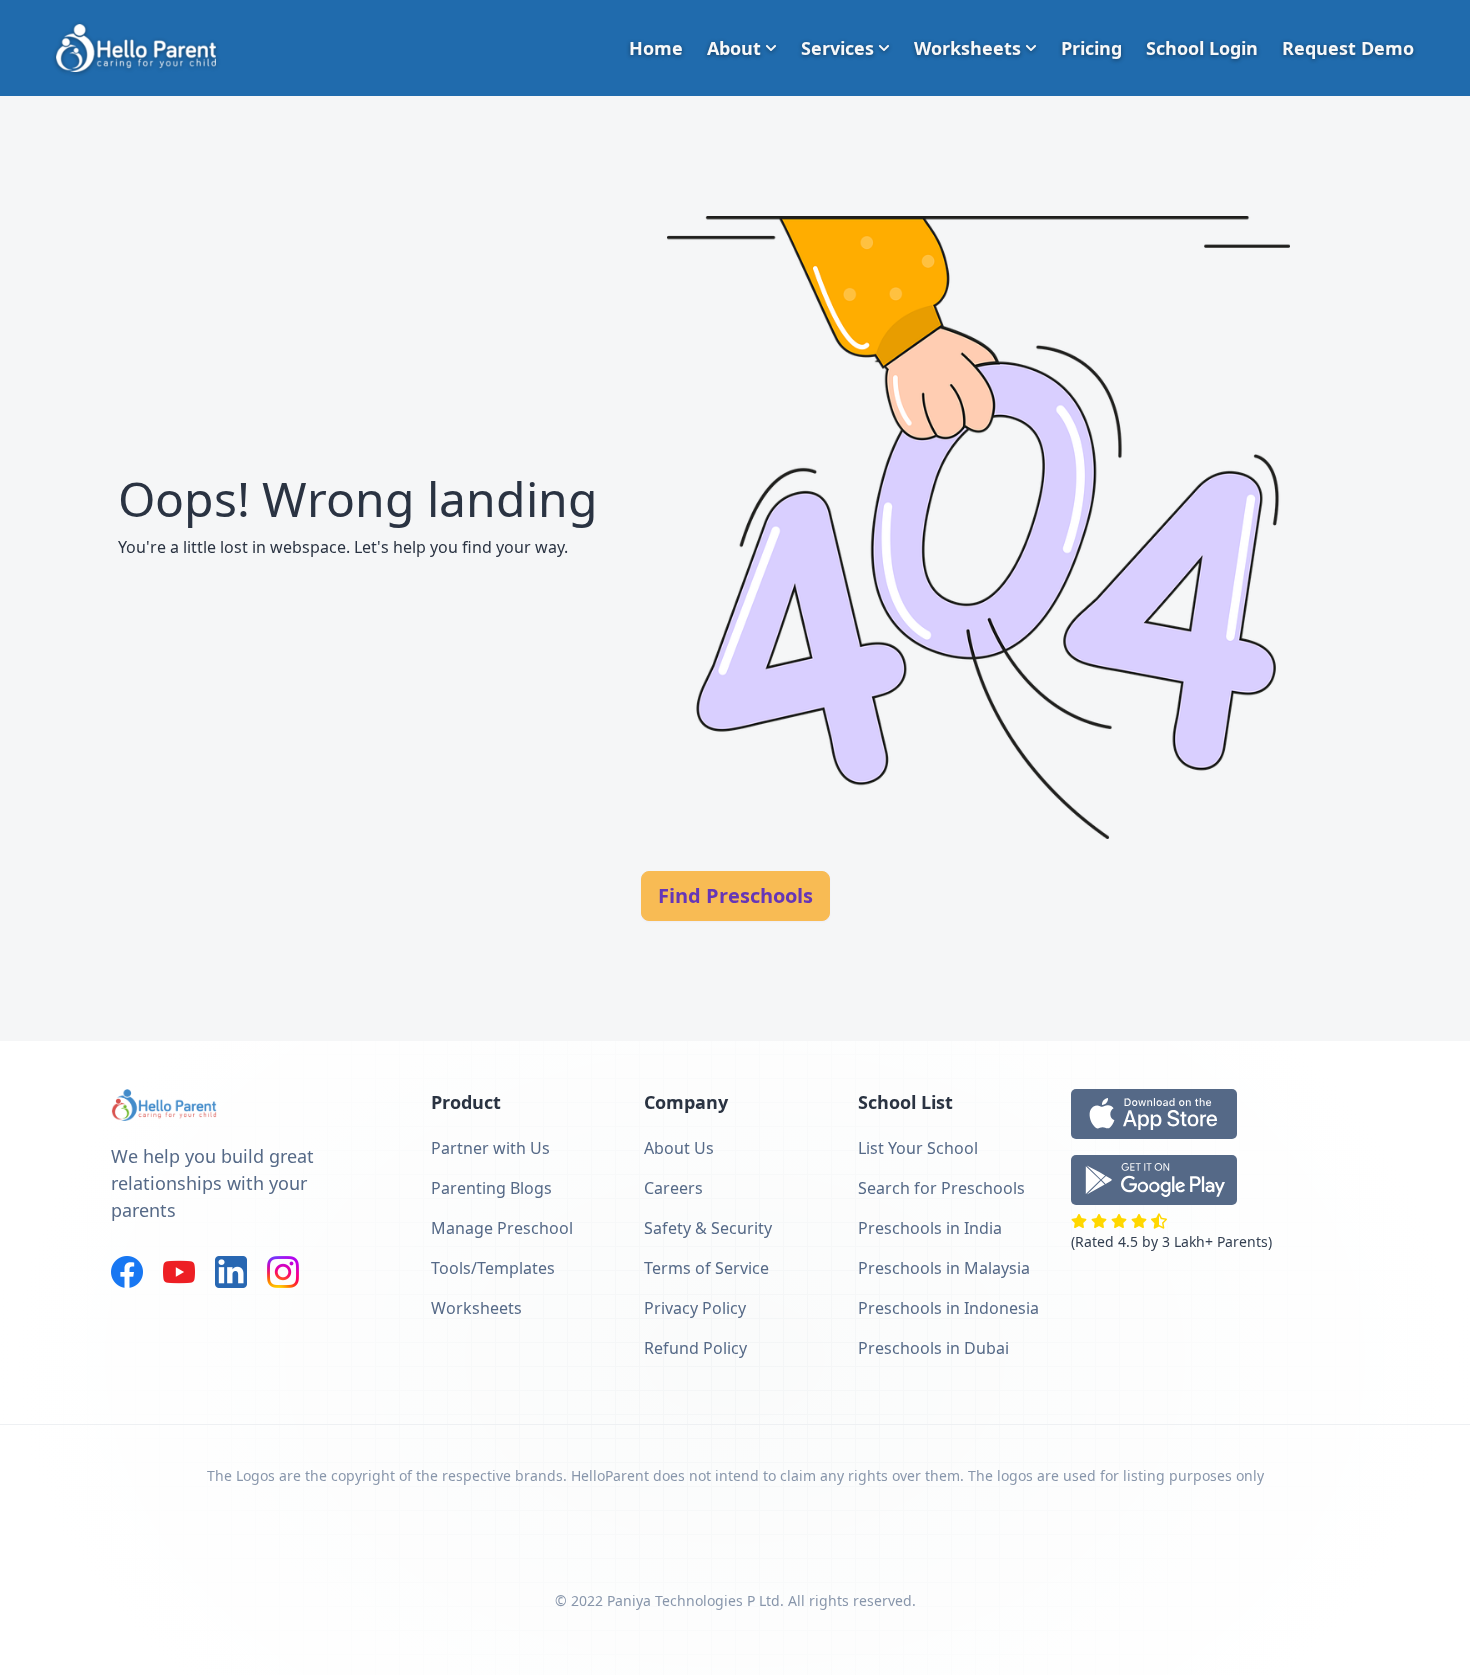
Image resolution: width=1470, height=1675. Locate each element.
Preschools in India (930, 1228)
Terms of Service (706, 1268)
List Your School (918, 1148)
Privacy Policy (695, 1308)
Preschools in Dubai (933, 1348)
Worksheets (967, 48)
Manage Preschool (502, 1228)
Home (656, 48)
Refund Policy (695, 1348)
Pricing (1091, 48)
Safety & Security (708, 1228)
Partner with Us (490, 1148)
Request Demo (1348, 48)
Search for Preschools (941, 1188)
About (734, 48)
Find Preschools (735, 895)
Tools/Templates (493, 1268)
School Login (1202, 48)
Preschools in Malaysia (944, 1268)
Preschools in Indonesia (948, 1308)
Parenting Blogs (491, 1188)
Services (837, 48)
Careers (673, 1188)
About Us (679, 1148)
